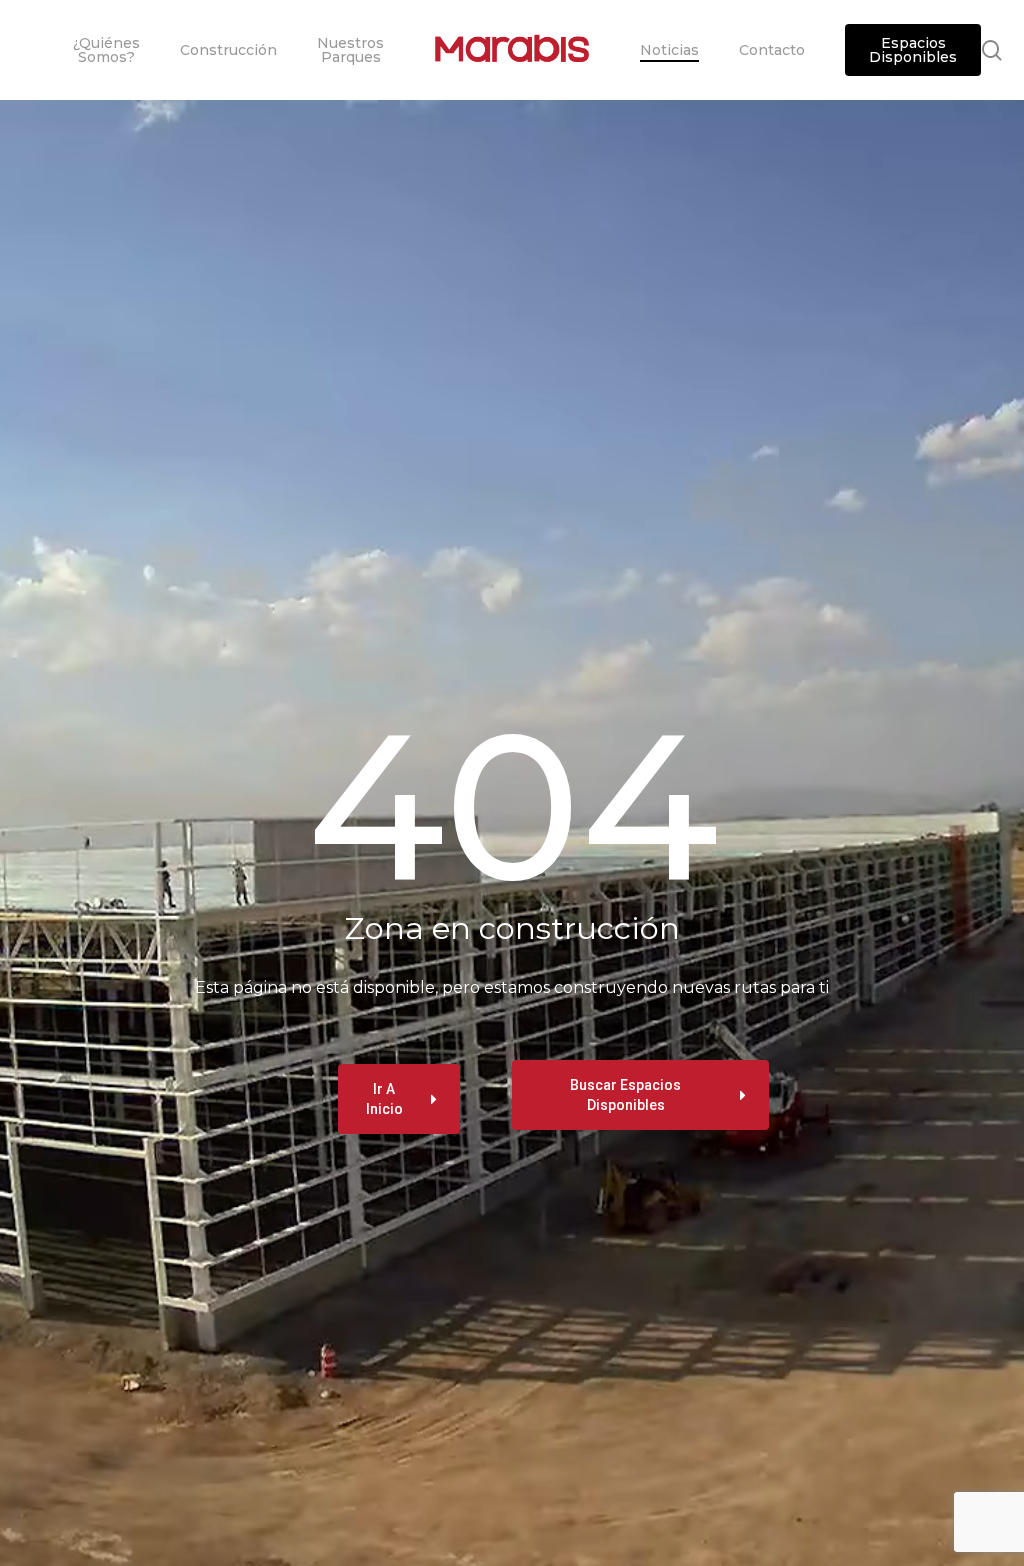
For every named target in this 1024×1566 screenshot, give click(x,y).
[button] (399, 1099)
